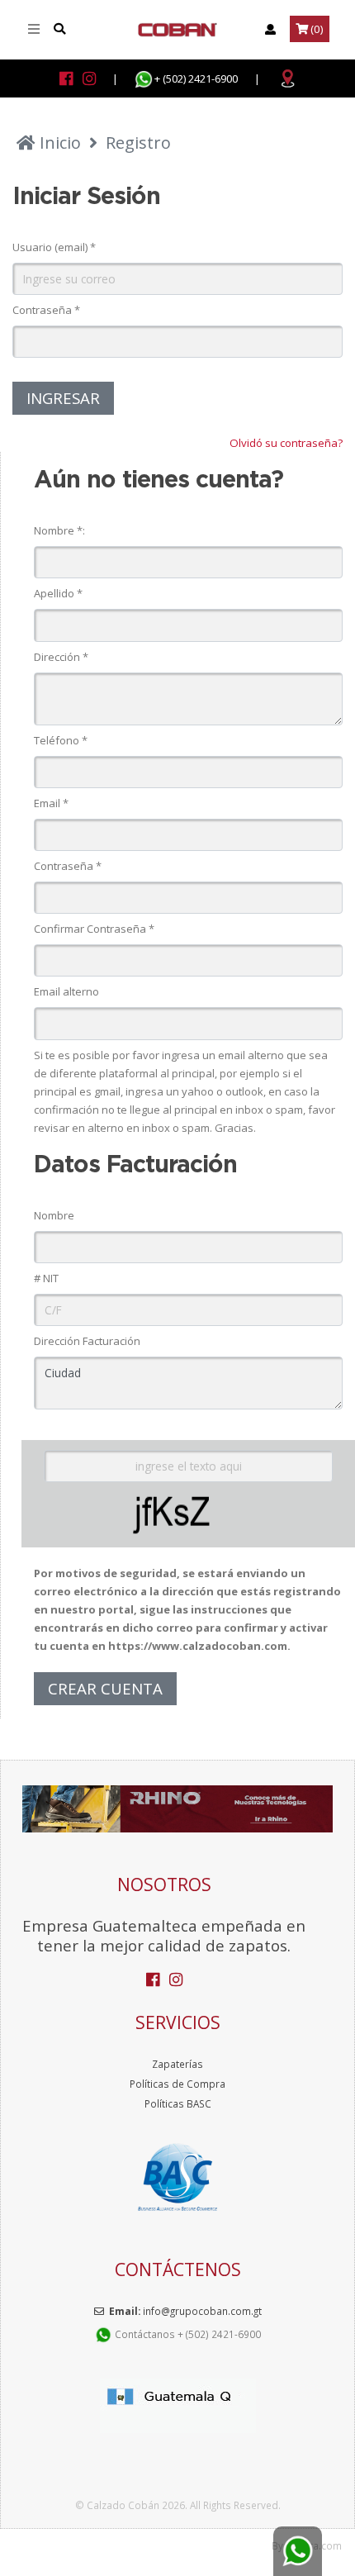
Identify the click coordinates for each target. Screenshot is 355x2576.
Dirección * (61, 657)
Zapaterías (177, 2064)
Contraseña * (46, 310)
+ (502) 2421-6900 (196, 78)
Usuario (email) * (54, 247)
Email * (51, 803)
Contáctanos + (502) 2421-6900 (187, 2334)
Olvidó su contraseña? (286, 443)
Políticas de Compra (177, 2084)
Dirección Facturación (87, 1341)
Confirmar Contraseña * (94, 929)
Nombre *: (59, 530)
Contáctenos (178, 2269)
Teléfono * (61, 740)
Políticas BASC (178, 2103)
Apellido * (58, 593)
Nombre (54, 1215)
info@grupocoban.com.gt (202, 2311)
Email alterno (66, 991)
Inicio (58, 143)
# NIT (46, 1278)
